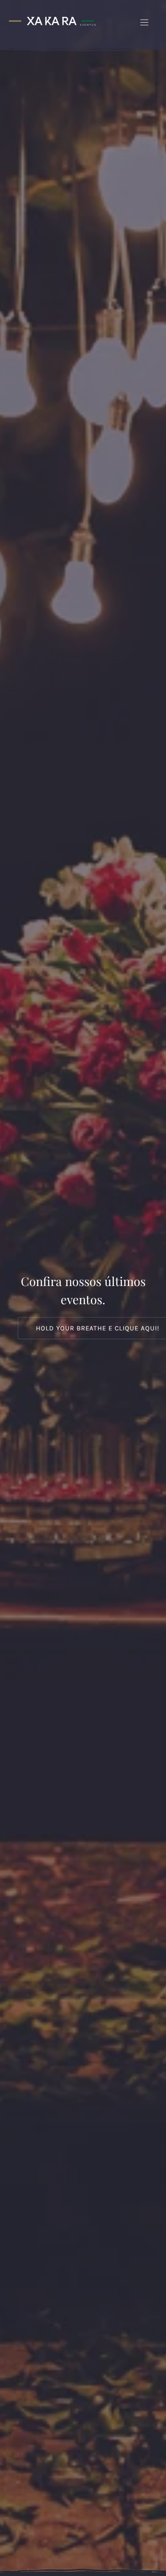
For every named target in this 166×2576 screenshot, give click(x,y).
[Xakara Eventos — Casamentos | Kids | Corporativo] (52, 21)
